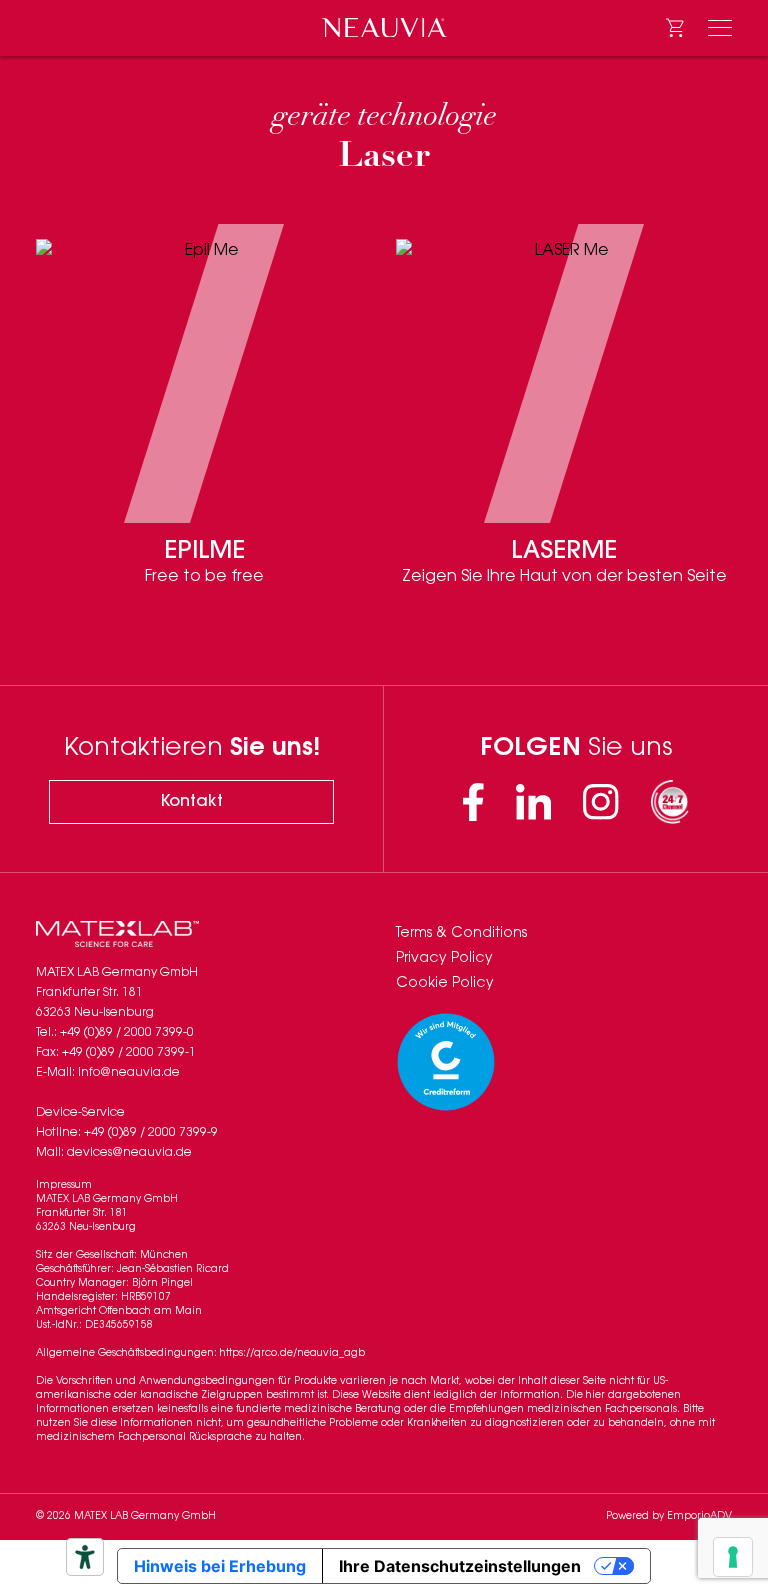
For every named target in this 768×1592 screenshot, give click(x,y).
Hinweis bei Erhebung (220, 1566)
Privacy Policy (444, 959)
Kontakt (192, 802)
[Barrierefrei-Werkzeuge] (85, 1557)
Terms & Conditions (461, 934)
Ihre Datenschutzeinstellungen (460, 1566)
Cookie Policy (445, 984)
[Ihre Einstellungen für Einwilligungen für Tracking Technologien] (733, 1557)
